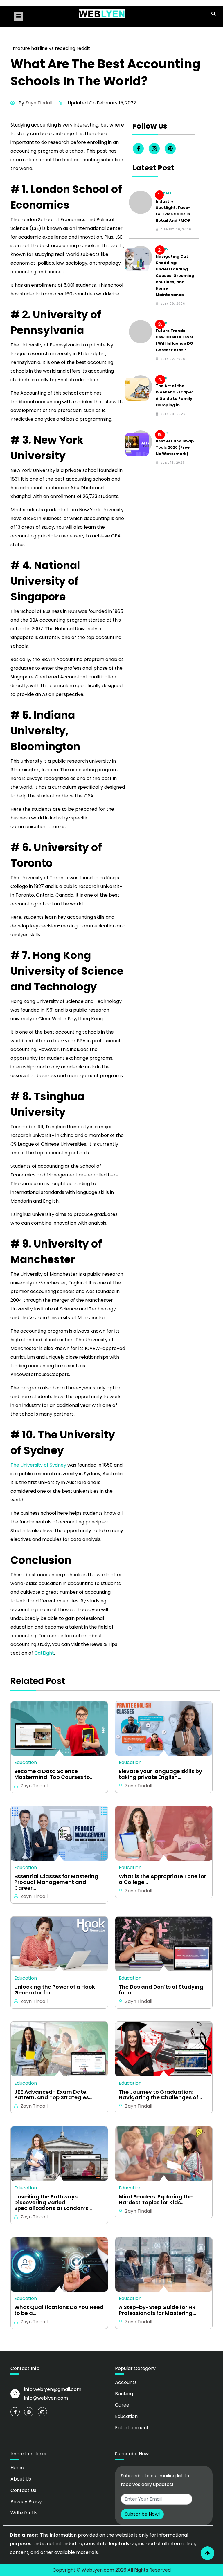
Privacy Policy (26, 2502)
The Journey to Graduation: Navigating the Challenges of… (160, 2095)
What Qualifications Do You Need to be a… (59, 2310)
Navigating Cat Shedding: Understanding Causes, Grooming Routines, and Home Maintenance (175, 276)
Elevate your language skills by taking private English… (160, 1774)
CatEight (44, 1653)
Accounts (126, 2382)
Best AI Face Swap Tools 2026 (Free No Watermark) (175, 447)
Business (164, 193)
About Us (21, 2479)
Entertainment (132, 2428)
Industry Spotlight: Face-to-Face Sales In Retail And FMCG (173, 211)
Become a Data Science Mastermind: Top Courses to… (54, 1774)
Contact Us (23, 2490)
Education (26, 1762)
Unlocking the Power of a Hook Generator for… (55, 1990)
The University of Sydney (38, 1465)
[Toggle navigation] (19, 16)
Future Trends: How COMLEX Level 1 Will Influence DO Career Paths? (174, 340)
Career (123, 2405)
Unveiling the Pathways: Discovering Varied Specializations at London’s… (53, 2202)
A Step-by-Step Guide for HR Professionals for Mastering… (157, 2310)
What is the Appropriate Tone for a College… (162, 1879)
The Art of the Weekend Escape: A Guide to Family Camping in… (174, 395)
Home (17, 2468)
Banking (124, 2394)
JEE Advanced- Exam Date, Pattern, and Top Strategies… (53, 2095)
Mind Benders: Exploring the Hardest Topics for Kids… (156, 2200)
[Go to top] (207, 2553)
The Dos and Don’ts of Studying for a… (161, 1990)
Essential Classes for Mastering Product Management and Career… (56, 1882)
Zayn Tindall (39, 103)
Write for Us (24, 2513)
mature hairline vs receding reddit (51, 48)
